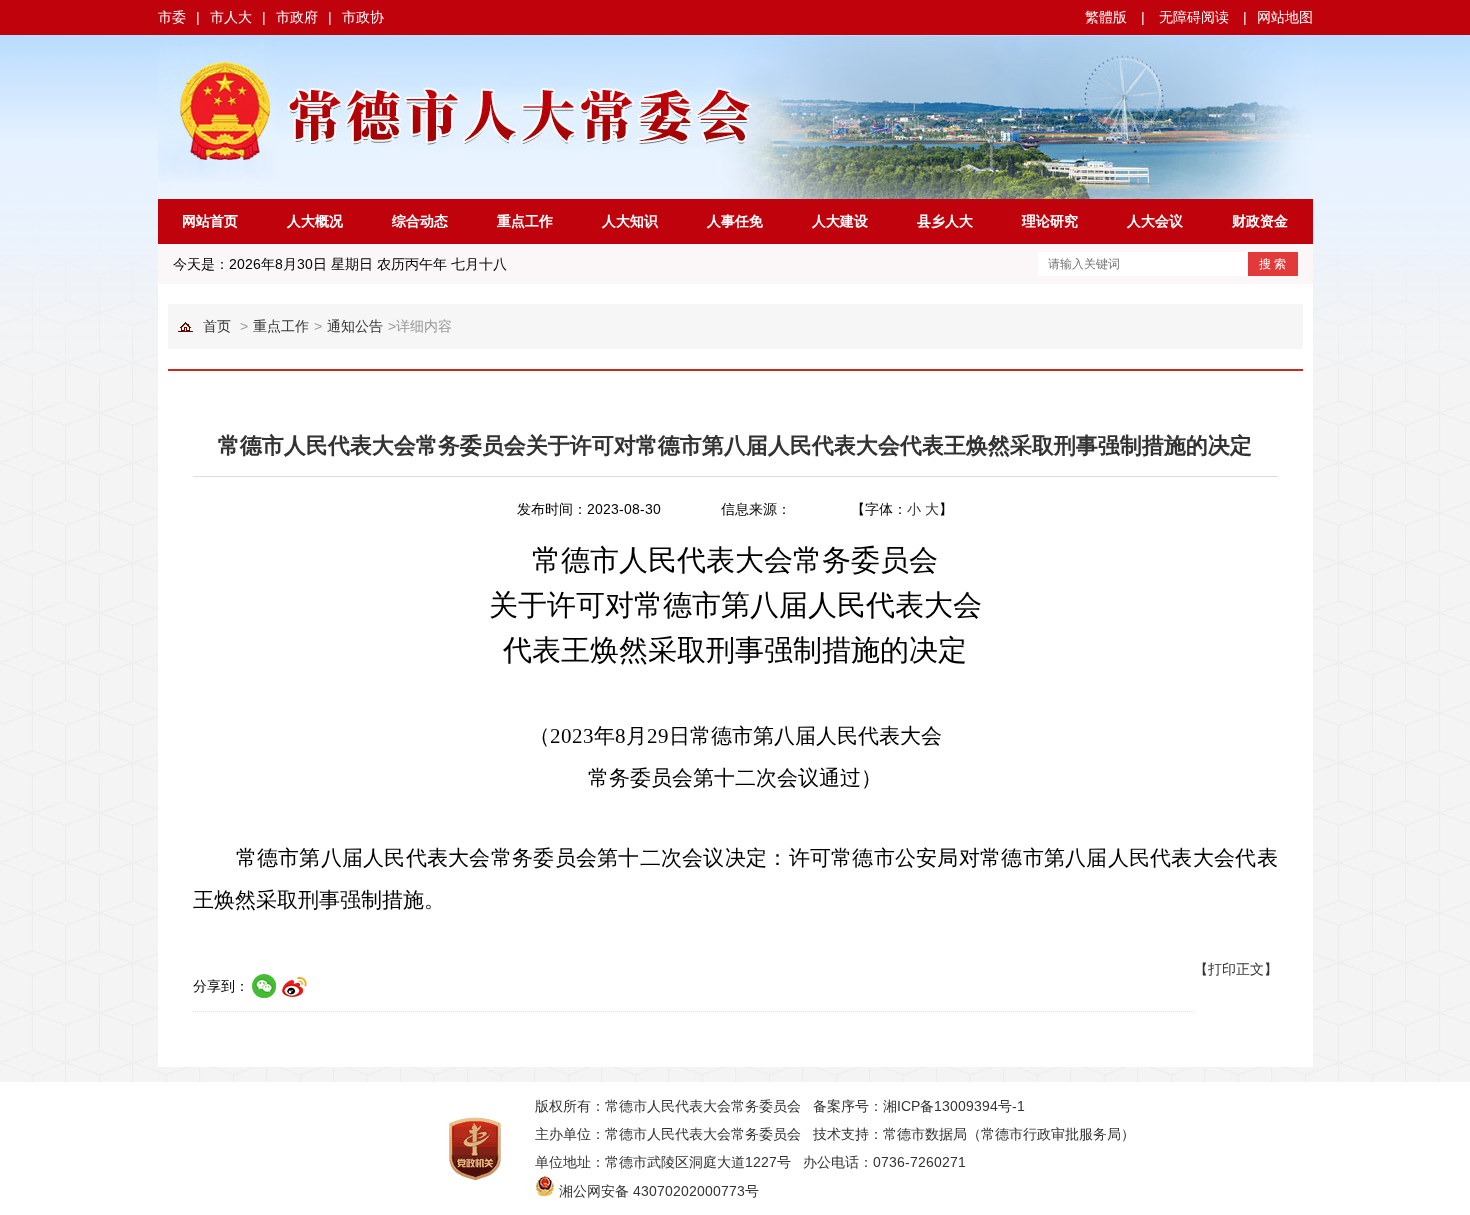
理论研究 (1050, 221)
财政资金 (1260, 221)
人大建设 (840, 221)
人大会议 (1155, 221)
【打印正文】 (1236, 969)
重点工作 (525, 221)
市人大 (231, 17)
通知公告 (355, 326)
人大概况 (315, 221)
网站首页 (210, 221)
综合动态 (420, 221)
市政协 (363, 17)
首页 (217, 326)
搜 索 (1272, 264)
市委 (172, 17)
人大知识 (630, 221)
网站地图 (1285, 17)
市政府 (297, 17)
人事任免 (735, 221)
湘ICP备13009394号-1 (954, 1106)
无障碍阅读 (1194, 17)
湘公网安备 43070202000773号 (659, 1191)
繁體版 (1106, 17)
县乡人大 (945, 221)
